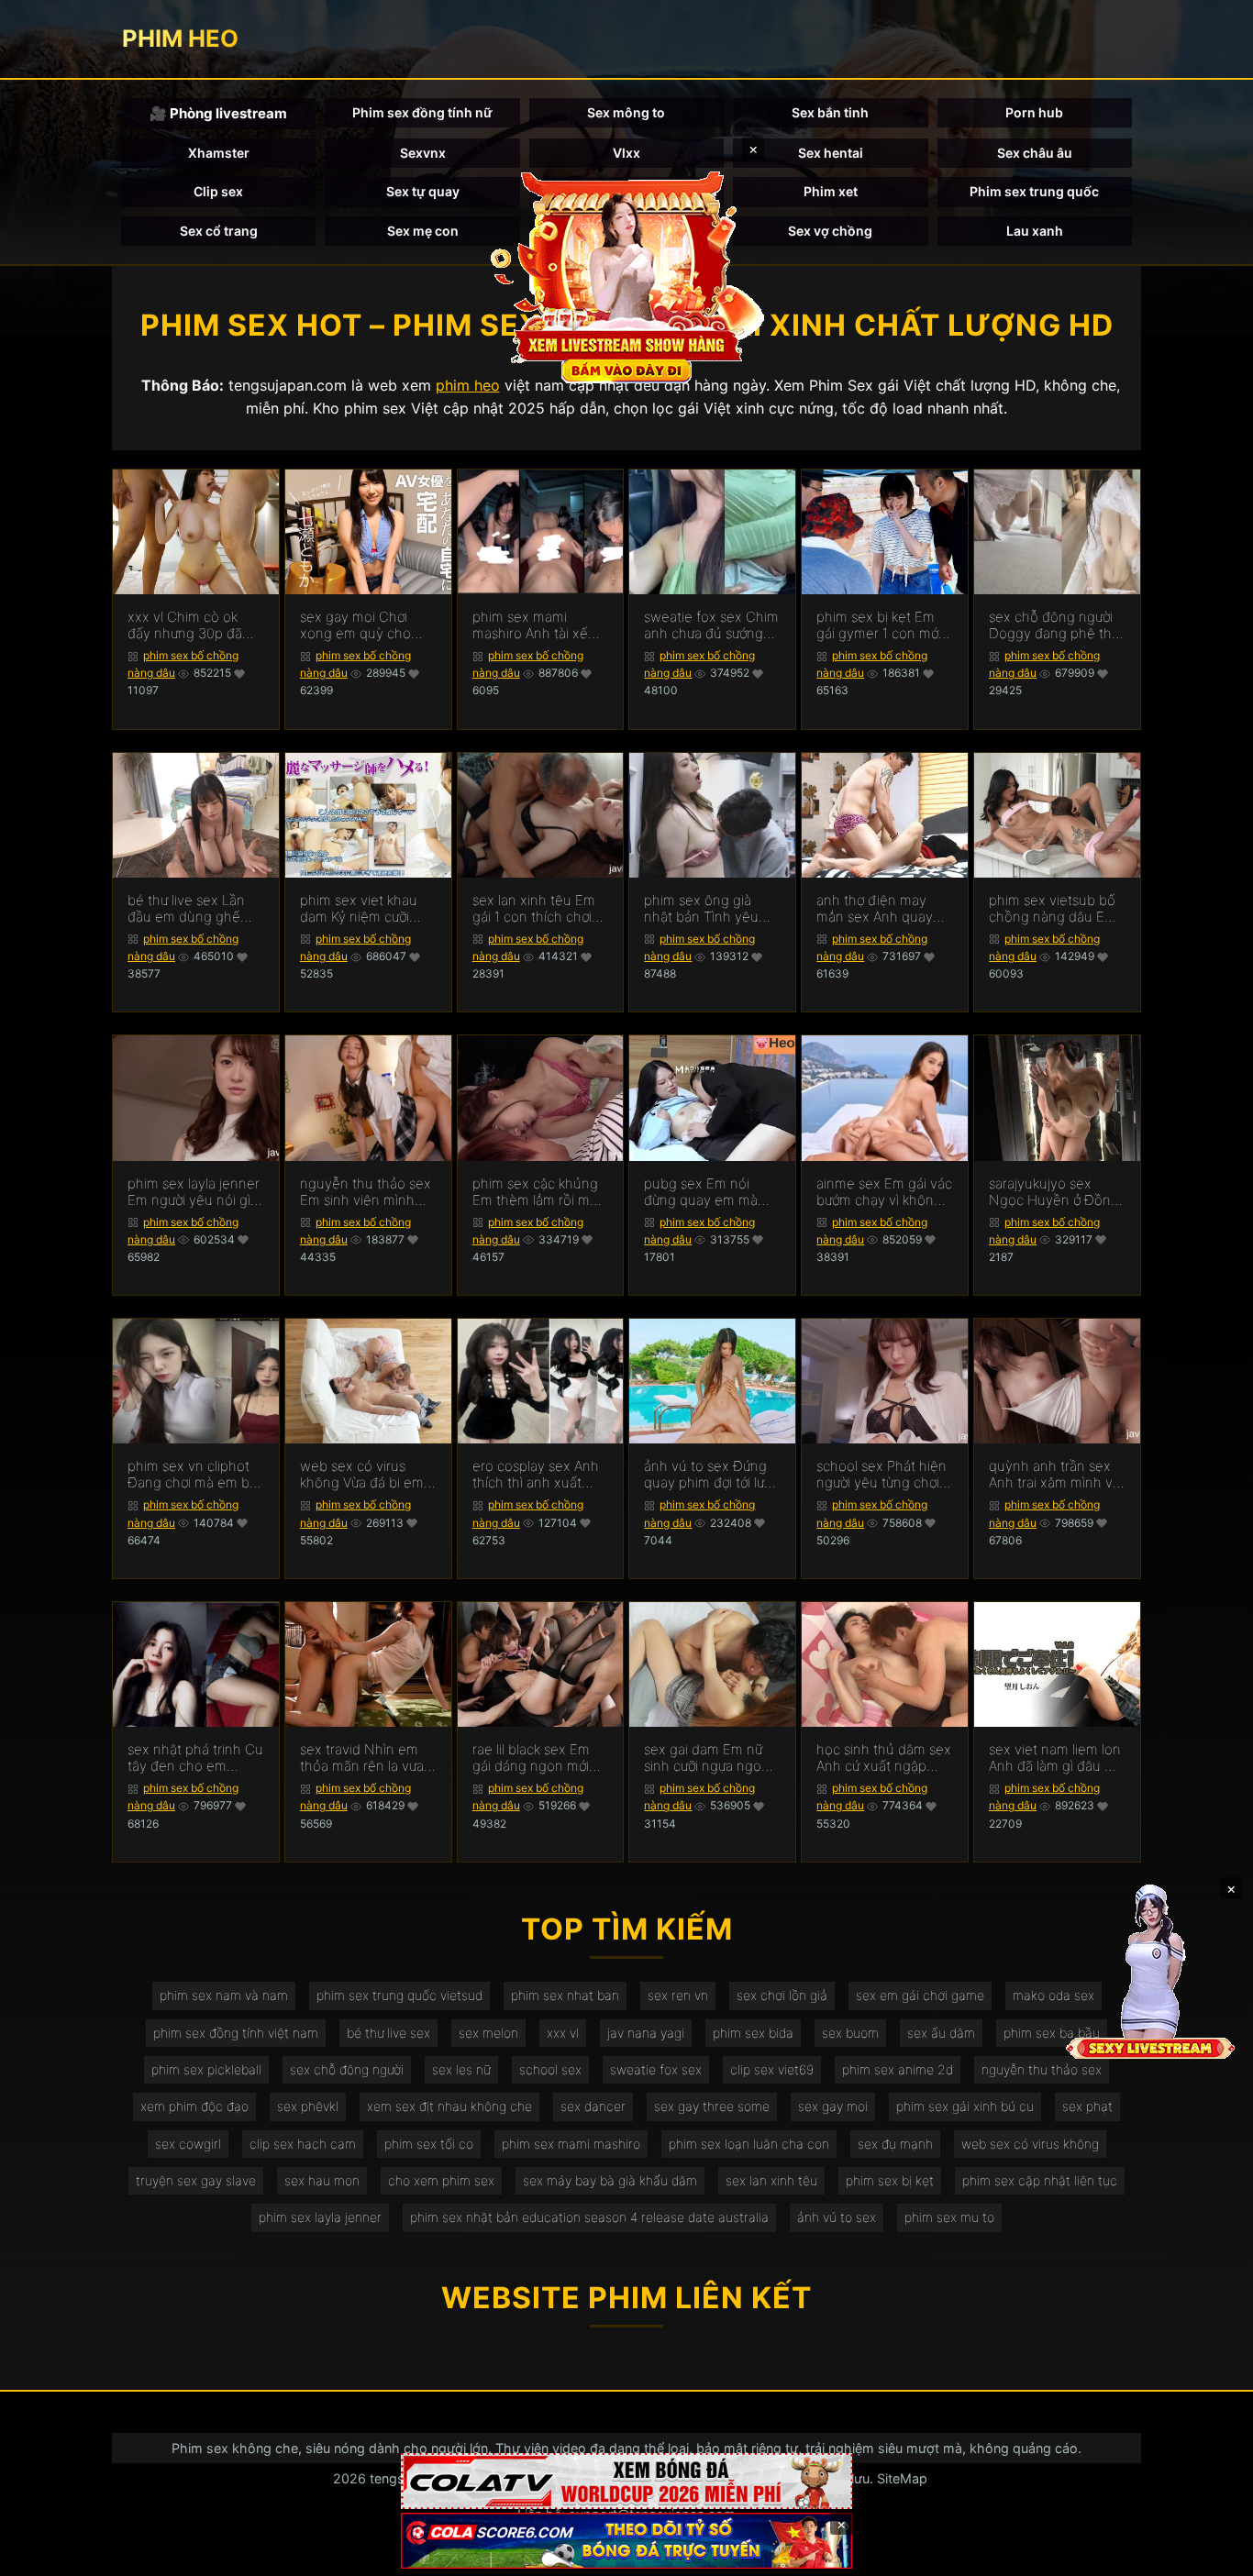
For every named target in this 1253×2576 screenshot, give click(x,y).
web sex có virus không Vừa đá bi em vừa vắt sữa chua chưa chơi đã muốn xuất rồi (362, 1475)
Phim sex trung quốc (1034, 191)
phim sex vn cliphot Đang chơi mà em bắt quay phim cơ (194, 1475)
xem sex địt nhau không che (449, 2106)
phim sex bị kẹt (890, 2180)
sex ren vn (678, 1995)
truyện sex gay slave (196, 2180)
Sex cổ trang (219, 231)
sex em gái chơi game (920, 1995)
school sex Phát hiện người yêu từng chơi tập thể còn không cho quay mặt (882, 1475)
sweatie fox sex (656, 2069)
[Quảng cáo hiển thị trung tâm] (626, 275)
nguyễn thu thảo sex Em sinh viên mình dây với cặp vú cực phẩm (366, 1192)
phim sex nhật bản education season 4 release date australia (589, 2217)
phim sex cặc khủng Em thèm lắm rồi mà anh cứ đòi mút (535, 1192)
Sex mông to (626, 112)
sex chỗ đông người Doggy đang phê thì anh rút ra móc (1052, 625)
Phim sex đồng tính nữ (422, 112)
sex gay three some (712, 2106)
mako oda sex (1053, 1995)
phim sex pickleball (206, 2069)
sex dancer (593, 2106)
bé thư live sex (388, 2033)
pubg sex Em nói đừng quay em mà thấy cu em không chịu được (701, 1192)
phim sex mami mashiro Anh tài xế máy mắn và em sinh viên (537, 625)
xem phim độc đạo (194, 2106)
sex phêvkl (308, 2106)
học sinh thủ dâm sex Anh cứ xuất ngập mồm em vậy (884, 1758)
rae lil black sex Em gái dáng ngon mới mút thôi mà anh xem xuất (539, 1758)
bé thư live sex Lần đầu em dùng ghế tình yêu (186, 909)
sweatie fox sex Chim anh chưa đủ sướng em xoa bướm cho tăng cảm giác (711, 625)
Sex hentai (831, 153)
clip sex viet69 (772, 2069)
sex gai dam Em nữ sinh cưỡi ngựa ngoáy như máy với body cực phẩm (710, 1758)
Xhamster (219, 153)
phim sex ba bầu (1052, 2033)
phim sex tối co (429, 2144)
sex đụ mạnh (895, 2144)
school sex (550, 2069)
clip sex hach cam (303, 2144)
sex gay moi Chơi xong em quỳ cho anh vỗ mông (355, 625)
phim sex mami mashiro (571, 2144)
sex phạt (1087, 2106)
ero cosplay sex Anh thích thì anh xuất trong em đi (536, 1475)
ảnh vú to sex (837, 2217)
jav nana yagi (646, 2033)
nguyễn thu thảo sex (1042, 2069)
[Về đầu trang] (1213, 2554)
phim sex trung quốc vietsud (399, 1995)
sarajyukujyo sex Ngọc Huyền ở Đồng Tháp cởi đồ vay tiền (1054, 1192)
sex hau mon (322, 2180)
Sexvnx (423, 153)
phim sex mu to (949, 2217)
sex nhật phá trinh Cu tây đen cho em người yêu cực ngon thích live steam (195, 1758)
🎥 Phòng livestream (218, 113)
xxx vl (563, 2033)
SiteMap (902, 2478)
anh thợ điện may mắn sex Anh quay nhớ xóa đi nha (875, 909)
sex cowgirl (188, 2144)
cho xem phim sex (441, 2180)
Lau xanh (1035, 231)
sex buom (850, 2033)
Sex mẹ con (423, 231)
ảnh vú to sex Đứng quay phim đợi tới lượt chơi (710, 1475)
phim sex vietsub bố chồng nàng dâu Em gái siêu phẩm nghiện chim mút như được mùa (1056, 909)
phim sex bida (753, 2033)
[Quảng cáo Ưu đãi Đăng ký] (626, 2541)
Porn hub (1034, 112)
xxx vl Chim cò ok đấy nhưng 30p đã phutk (185, 625)
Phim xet (831, 191)
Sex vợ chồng (830, 231)
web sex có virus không (1030, 2144)
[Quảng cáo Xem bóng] (626, 2481)
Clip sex (218, 191)
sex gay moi (833, 2106)
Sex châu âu (1035, 153)
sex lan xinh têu (771, 2180)
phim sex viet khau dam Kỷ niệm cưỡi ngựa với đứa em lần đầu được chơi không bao (365, 909)
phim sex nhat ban (565, 1995)
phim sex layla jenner (320, 2217)
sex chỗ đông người (347, 2069)
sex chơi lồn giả (782, 1995)
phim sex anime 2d (898, 2069)
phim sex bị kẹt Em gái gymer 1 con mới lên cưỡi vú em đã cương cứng (879, 625)
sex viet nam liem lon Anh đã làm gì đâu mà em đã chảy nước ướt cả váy (1056, 1758)
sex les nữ (461, 2069)
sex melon (488, 2033)
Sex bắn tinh (830, 112)
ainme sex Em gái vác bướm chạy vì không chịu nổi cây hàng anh (884, 1192)
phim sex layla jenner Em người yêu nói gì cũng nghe (194, 1192)
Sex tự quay (423, 191)
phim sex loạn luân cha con (749, 2144)
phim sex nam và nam (224, 1995)
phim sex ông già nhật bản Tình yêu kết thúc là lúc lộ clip (707, 909)
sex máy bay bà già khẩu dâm (610, 2180)
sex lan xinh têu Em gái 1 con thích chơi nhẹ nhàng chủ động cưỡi (539, 909)
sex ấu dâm (941, 2033)
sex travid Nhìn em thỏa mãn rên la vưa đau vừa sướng (362, 1758)
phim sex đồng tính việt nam (236, 2033)
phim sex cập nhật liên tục (1040, 2180)
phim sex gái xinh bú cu (965, 2106)
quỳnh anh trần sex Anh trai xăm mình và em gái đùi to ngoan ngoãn (1054, 1475)
